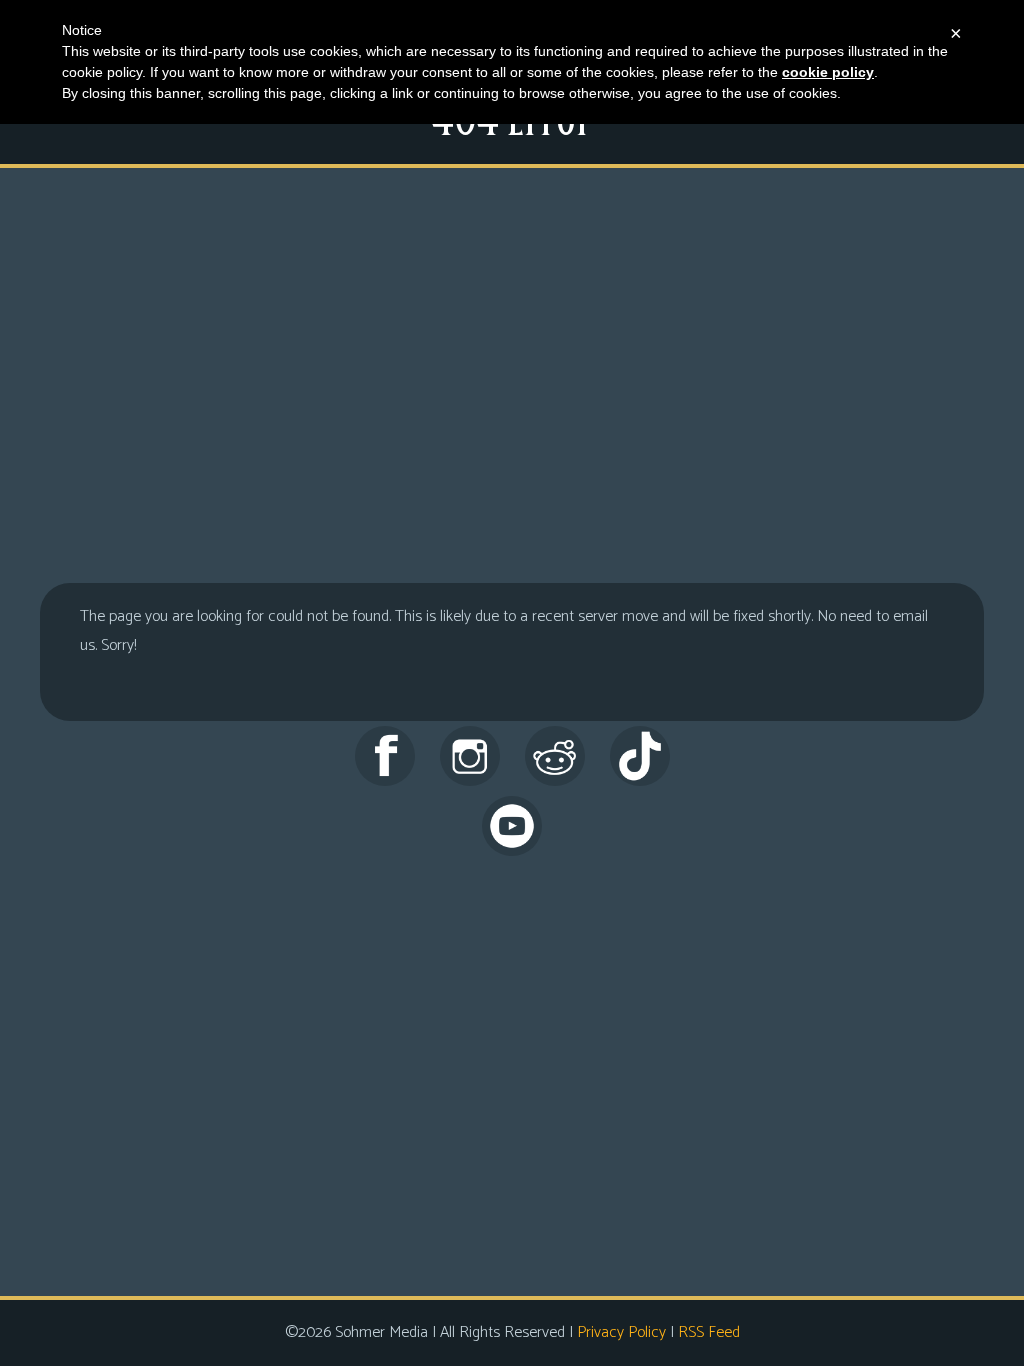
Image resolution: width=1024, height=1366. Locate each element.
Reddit (555, 756)
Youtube (512, 826)
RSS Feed (709, 1332)
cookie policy (828, 72)
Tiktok (640, 756)
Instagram (470, 756)
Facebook (385, 756)
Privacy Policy (621, 1332)
